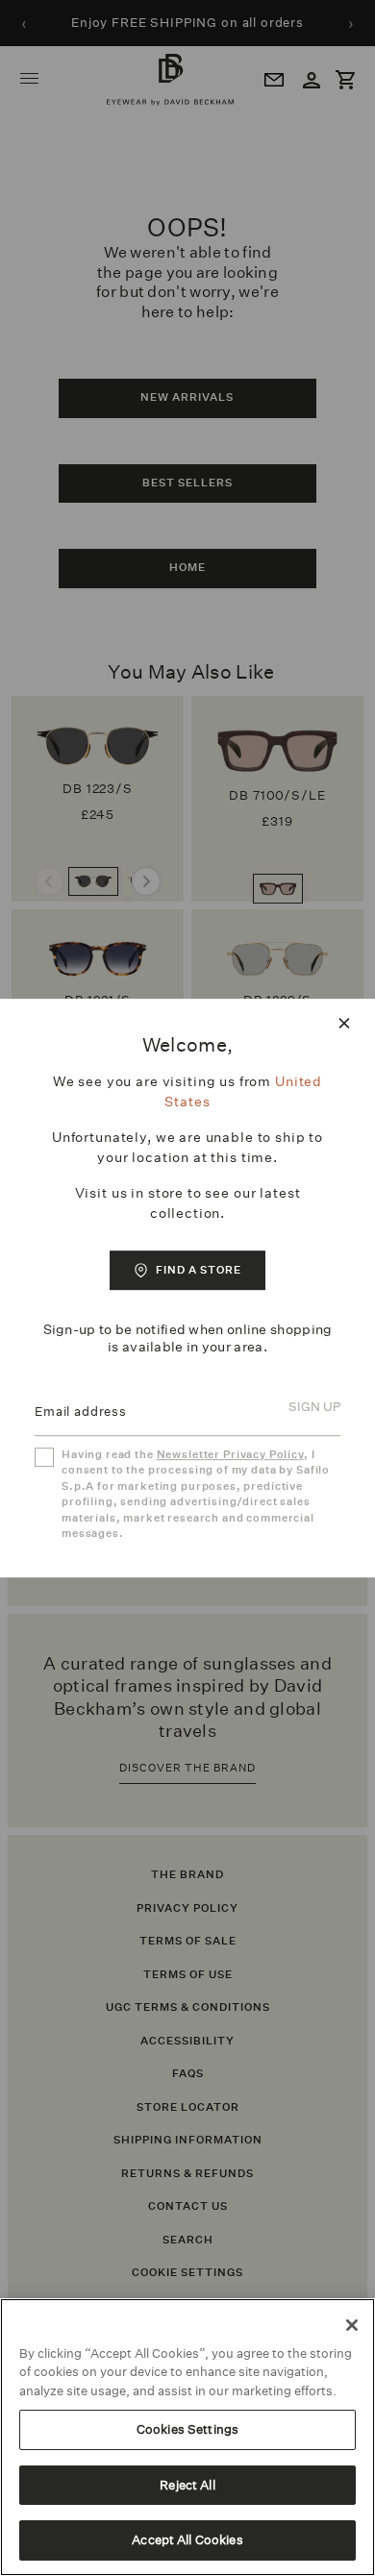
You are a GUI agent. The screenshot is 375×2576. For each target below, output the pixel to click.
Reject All (187, 2485)
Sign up (314, 1408)
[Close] (352, 2325)
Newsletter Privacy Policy (230, 1455)
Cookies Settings (187, 2429)
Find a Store (199, 1270)
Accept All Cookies (187, 2540)
